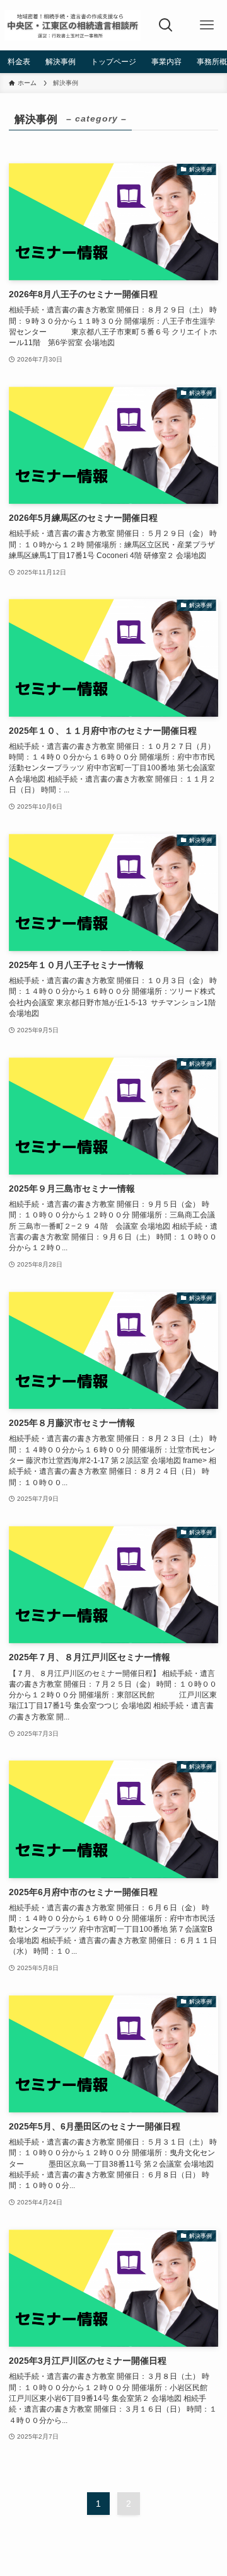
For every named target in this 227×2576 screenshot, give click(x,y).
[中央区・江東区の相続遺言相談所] (73, 25)
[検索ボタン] (166, 25)
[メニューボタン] (207, 25)
